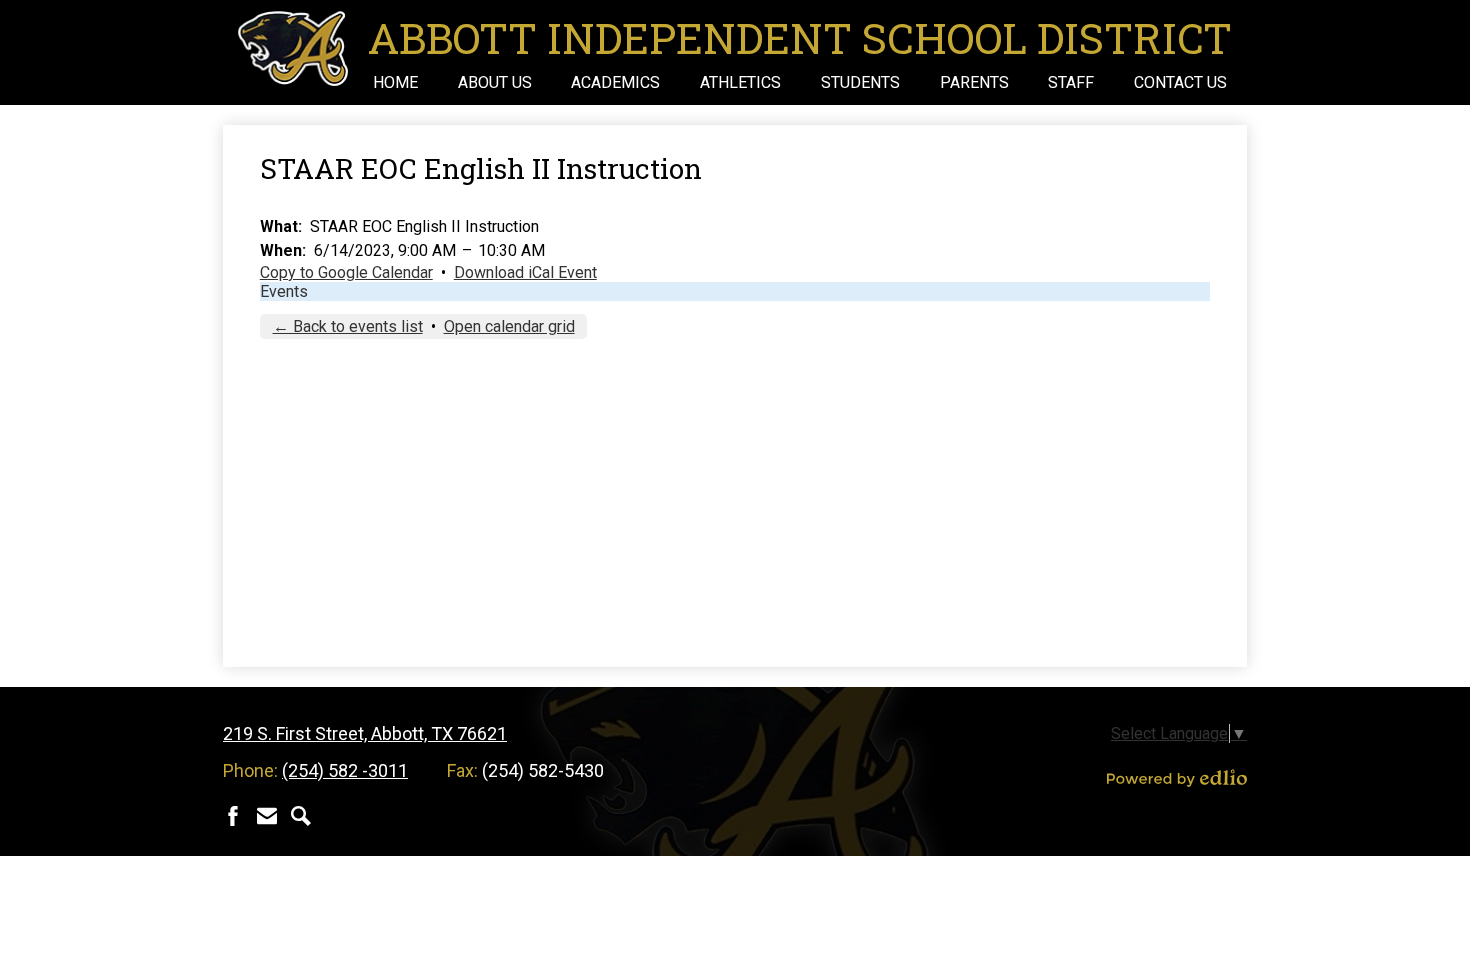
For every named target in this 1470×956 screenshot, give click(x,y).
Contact (267, 816)
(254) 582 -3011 (345, 770)
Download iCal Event (525, 272)
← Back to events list (348, 326)
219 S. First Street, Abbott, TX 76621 (365, 733)
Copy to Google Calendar (346, 272)
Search (301, 816)
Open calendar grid (509, 326)
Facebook (233, 816)
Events (284, 291)
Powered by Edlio (1177, 778)
